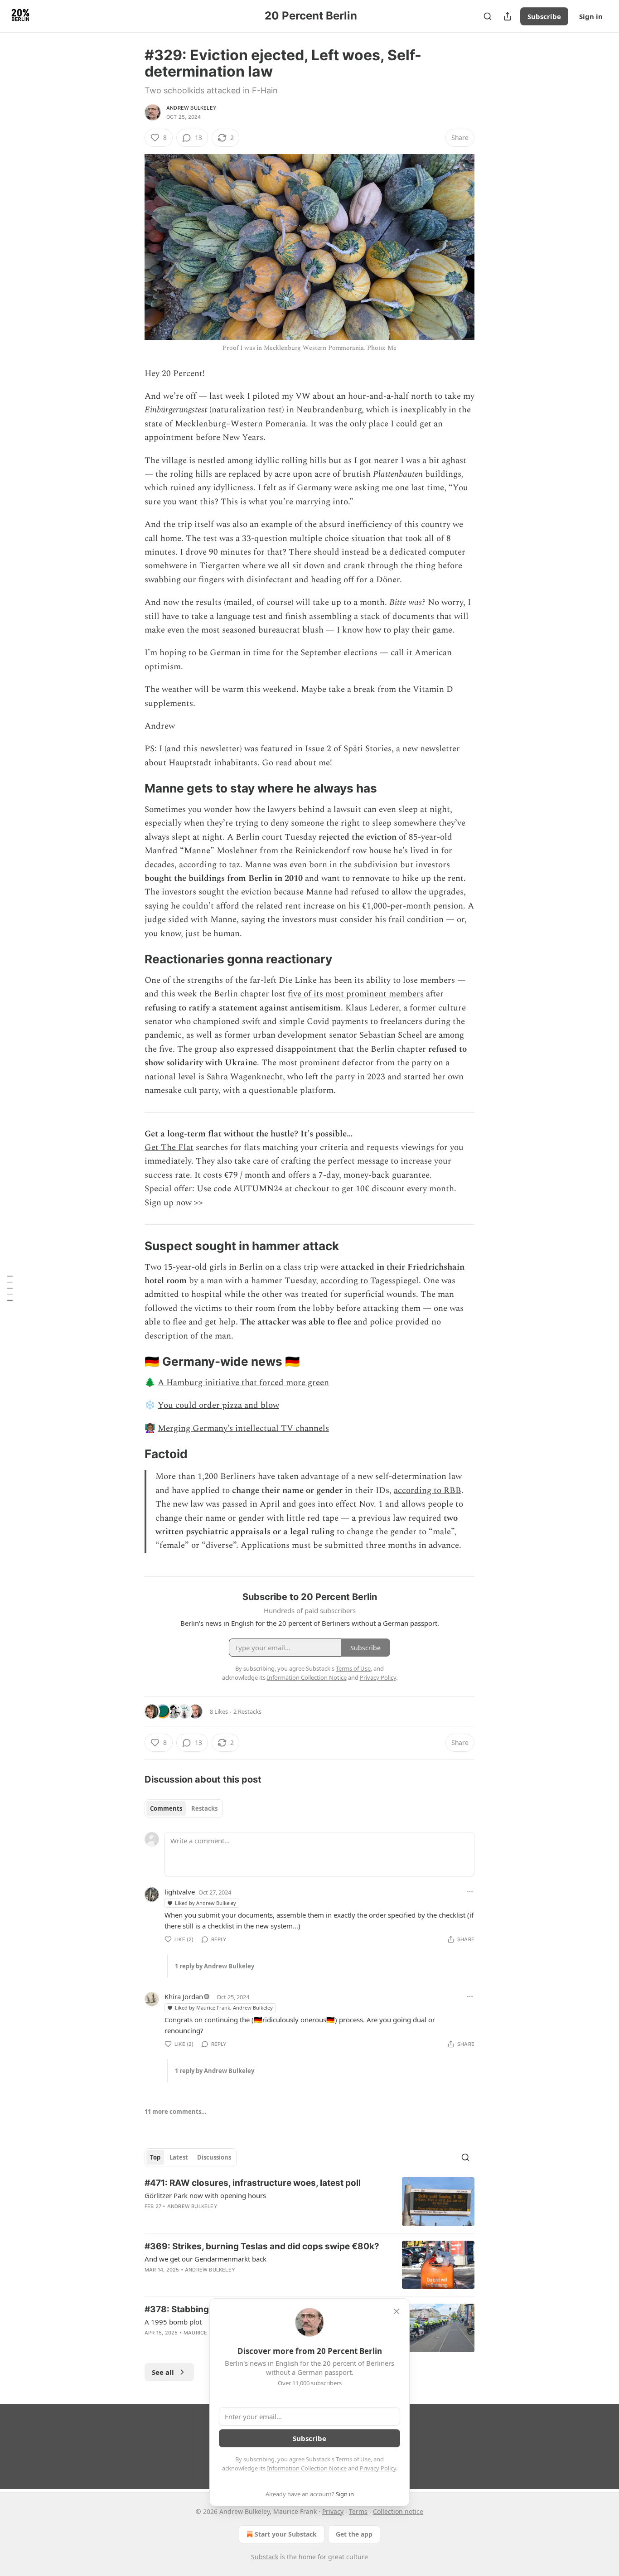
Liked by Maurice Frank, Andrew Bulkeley (224, 2008)
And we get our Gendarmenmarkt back (206, 2259)
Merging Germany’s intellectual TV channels (243, 1428)
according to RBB (428, 1491)
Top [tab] (155, 2157)
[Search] (488, 16)
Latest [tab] (179, 2157)
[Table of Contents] (10, 1288)
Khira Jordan (184, 1996)
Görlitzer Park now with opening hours (205, 2195)
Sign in (591, 16)
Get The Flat (169, 1148)
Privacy (333, 2511)
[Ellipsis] (470, 1892)
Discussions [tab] (214, 2157)
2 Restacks (247, 1711)
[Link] (132, 789)
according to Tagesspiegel (370, 1281)
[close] (397, 2311)
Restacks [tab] (204, 1808)
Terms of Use (353, 2459)
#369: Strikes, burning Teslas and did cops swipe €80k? (262, 2246)
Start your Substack (286, 2534)
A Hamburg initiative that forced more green (243, 1383)
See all (163, 2372)
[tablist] (184, 1808)
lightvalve (180, 1892)
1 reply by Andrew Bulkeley (215, 1966)
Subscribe (544, 16)
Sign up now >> (174, 1203)
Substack (265, 2557)
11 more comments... (176, 2112)
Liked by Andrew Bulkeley (206, 1903)
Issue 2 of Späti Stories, (349, 749)
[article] (309, 2201)
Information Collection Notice (307, 2468)
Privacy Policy (378, 2468)
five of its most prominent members (356, 994)
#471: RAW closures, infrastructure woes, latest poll (253, 2183)
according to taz (210, 865)
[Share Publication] (508, 16)
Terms (358, 2511)
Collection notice (398, 2511)
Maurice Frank (205, 2333)
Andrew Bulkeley (191, 108)
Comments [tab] (166, 1808)
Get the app (354, 2534)
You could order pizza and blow (218, 1405)
